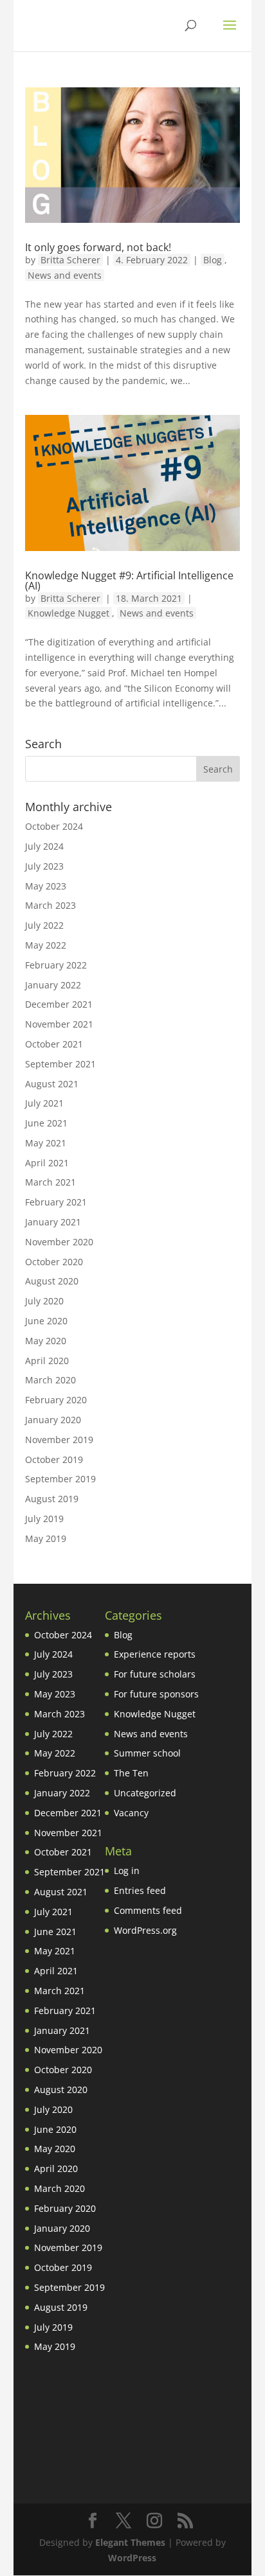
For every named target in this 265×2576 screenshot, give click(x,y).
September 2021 (60, 1064)
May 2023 (46, 886)
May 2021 (46, 1143)
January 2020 (53, 1420)
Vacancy (131, 1813)
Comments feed (148, 1910)
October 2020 (54, 1262)
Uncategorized (145, 1793)
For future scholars (155, 1674)
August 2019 (52, 1499)
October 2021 (54, 1044)
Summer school (147, 1753)
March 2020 (50, 1380)
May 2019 (46, 1538)
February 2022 (56, 965)
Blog (213, 260)
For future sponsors (156, 1694)
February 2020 (56, 1400)
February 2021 (56, 1202)
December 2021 (59, 1004)
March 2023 (50, 905)
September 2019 (60, 1479)
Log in (127, 1871)
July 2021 (44, 1103)
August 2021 (52, 1084)
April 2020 (47, 1361)
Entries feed (140, 1890)
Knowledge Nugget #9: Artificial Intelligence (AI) (129, 581)
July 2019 (44, 1519)
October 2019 (54, 1459)
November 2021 (59, 1024)
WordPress (132, 2558)
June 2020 (46, 1321)
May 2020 (46, 1341)
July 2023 (44, 866)
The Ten (131, 1773)
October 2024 (54, 826)
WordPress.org (145, 1930)
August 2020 (52, 1281)
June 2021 (46, 1123)
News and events (65, 275)
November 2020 (59, 1242)
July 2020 (44, 1301)
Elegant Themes (130, 2542)
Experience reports (155, 1654)
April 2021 (47, 1163)
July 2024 (44, 846)
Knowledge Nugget (69, 613)
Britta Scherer (70, 260)
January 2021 (53, 1222)
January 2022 (53, 985)
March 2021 (50, 1182)
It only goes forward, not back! (98, 247)
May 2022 (46, 945)
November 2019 (59, 1440)
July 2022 (44, 925)
